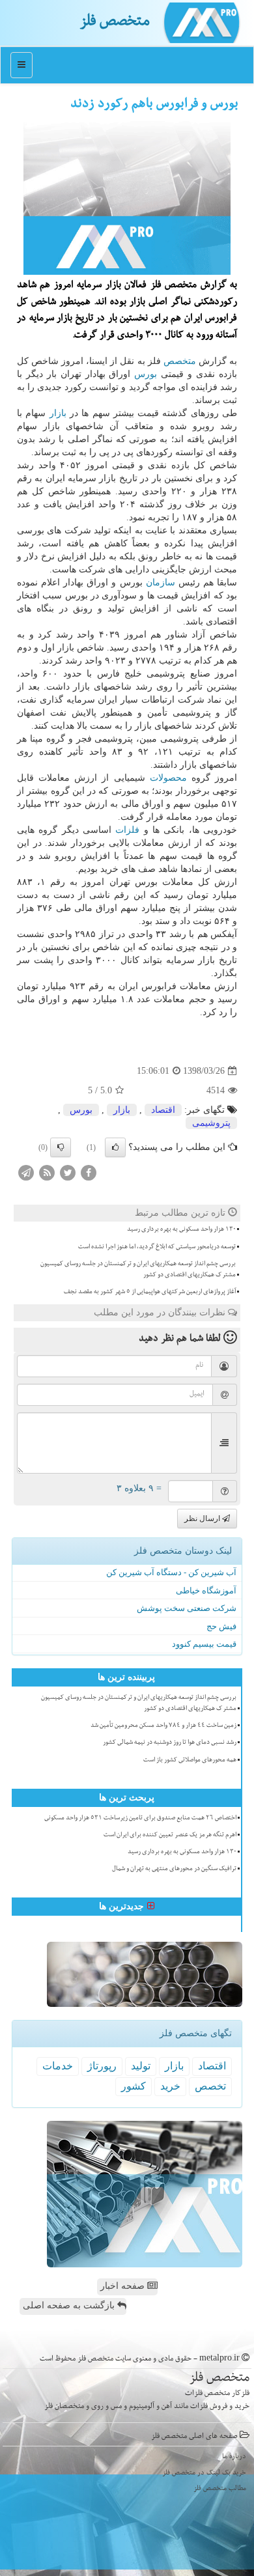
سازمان (161, 582)
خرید (170, 2086)
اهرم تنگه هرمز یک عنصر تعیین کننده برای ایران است (170, 1836)
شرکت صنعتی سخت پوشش (187, 1608)
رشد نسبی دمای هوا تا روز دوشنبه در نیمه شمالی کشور (170, 1743)
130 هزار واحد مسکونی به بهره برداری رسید (181, 1230)
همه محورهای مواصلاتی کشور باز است (190, 1761)
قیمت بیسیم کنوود (204, 1644)
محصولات (168, 778)
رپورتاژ (102, 2066)
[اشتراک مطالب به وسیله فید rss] (47, 1172)
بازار (58, 413)
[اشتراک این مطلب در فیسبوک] (89, 1172)
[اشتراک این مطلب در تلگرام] (26, 1172)
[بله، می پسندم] (115, 1147)
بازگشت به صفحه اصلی (70, 2305)
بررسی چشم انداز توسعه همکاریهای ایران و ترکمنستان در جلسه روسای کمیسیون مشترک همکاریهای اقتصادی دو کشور (138, 1270)
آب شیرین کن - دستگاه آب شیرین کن (171, 1572)
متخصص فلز (115, 23)
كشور (134, 2086)
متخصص (180, 361)
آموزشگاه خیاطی (206, 1590)
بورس (146, 374)
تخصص (210, 2086)
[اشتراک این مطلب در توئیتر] (68, 1172)
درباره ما (234, 2457)
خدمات (58, 2066)
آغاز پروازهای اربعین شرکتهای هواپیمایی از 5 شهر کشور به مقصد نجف (150, 1293)
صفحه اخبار (124, 2286)
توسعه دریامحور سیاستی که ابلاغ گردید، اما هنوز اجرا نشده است (157, 1248)
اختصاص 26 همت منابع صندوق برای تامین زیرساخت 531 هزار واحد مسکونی (140, 1819)
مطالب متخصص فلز (220, 2489)
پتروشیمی (211, 1123)
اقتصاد (163, 1110)
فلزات (127, 830)
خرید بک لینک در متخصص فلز (204, 2473)
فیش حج (221, 1626)
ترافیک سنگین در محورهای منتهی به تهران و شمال (174, 1869)
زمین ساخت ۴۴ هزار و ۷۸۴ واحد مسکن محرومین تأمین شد (163, 1726)
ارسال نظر (203, 1519)
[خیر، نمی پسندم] (61, 1147)
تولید (141, 2066)
